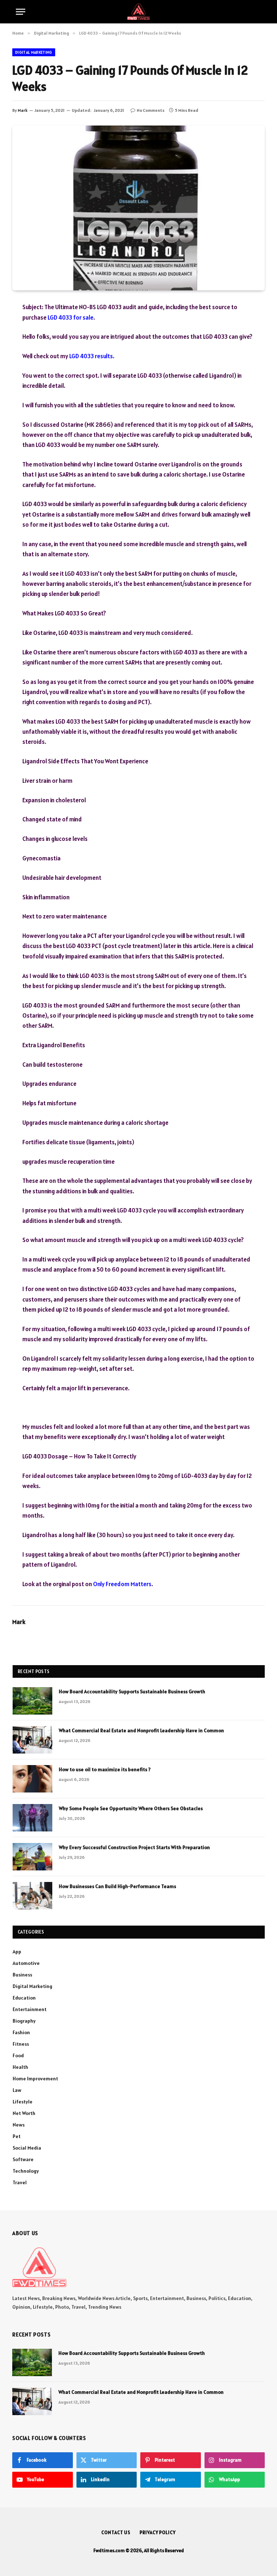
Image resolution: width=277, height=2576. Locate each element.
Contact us (116, 2533)
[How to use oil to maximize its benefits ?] (32, 1779)
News (19, 2125)
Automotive (26, 1963)
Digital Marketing (34, 52)
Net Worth (24, 2113)
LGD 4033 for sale (71, 317)
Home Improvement (35, 2079)
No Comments (151, 110)
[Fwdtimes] (138, 12)
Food (18, 2055)
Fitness (21, 2044)
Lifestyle (23, 2102)
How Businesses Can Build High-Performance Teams (117, 1886)
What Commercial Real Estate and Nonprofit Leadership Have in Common (141, 1730)
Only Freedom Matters (122, 1584)
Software (23, 2159)
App (17, 1952)
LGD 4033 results (91, 356)
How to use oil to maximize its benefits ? (105, 1769)
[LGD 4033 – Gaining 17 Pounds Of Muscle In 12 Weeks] (138, 208)
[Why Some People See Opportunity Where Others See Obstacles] (32, 1818)
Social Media (27, 2148)
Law (17, 2090)
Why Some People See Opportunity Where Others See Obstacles (131, 1808)
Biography (24, 2021)
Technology (26, 2171)
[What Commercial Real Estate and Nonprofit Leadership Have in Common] (32, 1740)
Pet (17, 2136)
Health (20, 2067)
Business (22, 1975)
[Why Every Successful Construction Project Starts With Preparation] (32, 1857)
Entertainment (30, 2009)
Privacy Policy (158, 2533)
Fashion (21, 2032)
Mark (23, 110)
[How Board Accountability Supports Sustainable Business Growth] (32, 1701)
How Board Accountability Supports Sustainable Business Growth (132, 1691)
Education (24, 1998)
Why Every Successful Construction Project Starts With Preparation (134, 1847)
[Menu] (21, 12)
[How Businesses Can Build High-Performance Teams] (32, 1896)
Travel (20, 2182)
